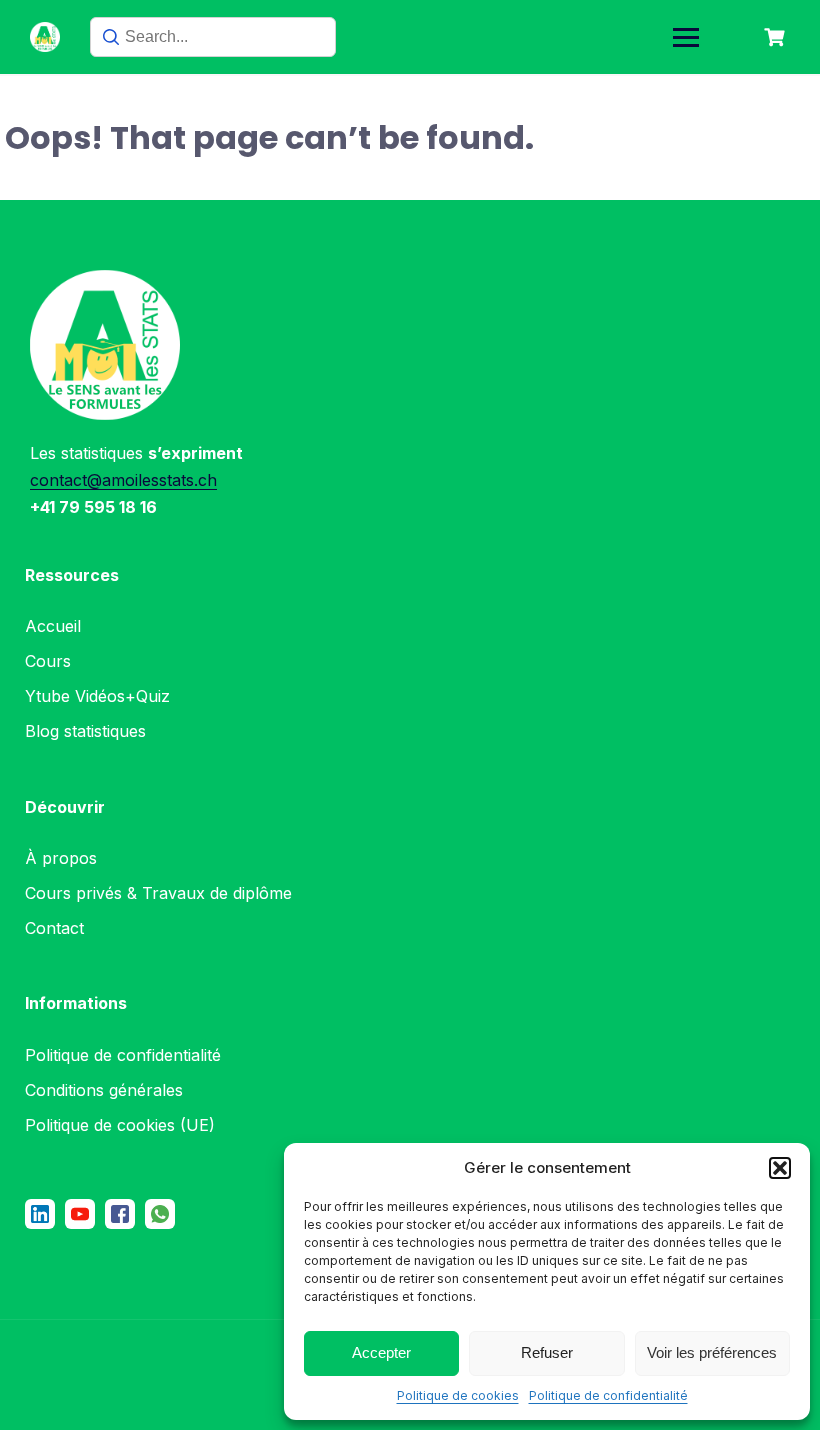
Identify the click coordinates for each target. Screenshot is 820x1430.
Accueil (53, 626)
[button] (780, 1168)
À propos (61, 858)
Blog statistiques (85, 731)
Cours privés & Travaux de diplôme (158, 893)
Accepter (381, 1352)
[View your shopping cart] (777, 37)
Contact (54, 928)
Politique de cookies (458, 1395)
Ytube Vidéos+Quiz (97, 696)
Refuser (547, 1352)
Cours (48, 661)
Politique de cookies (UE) (120, 1125)
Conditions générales (104, 1090)
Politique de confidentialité (608, 1395)
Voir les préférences (712, 1352)
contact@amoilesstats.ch (123, 480)
